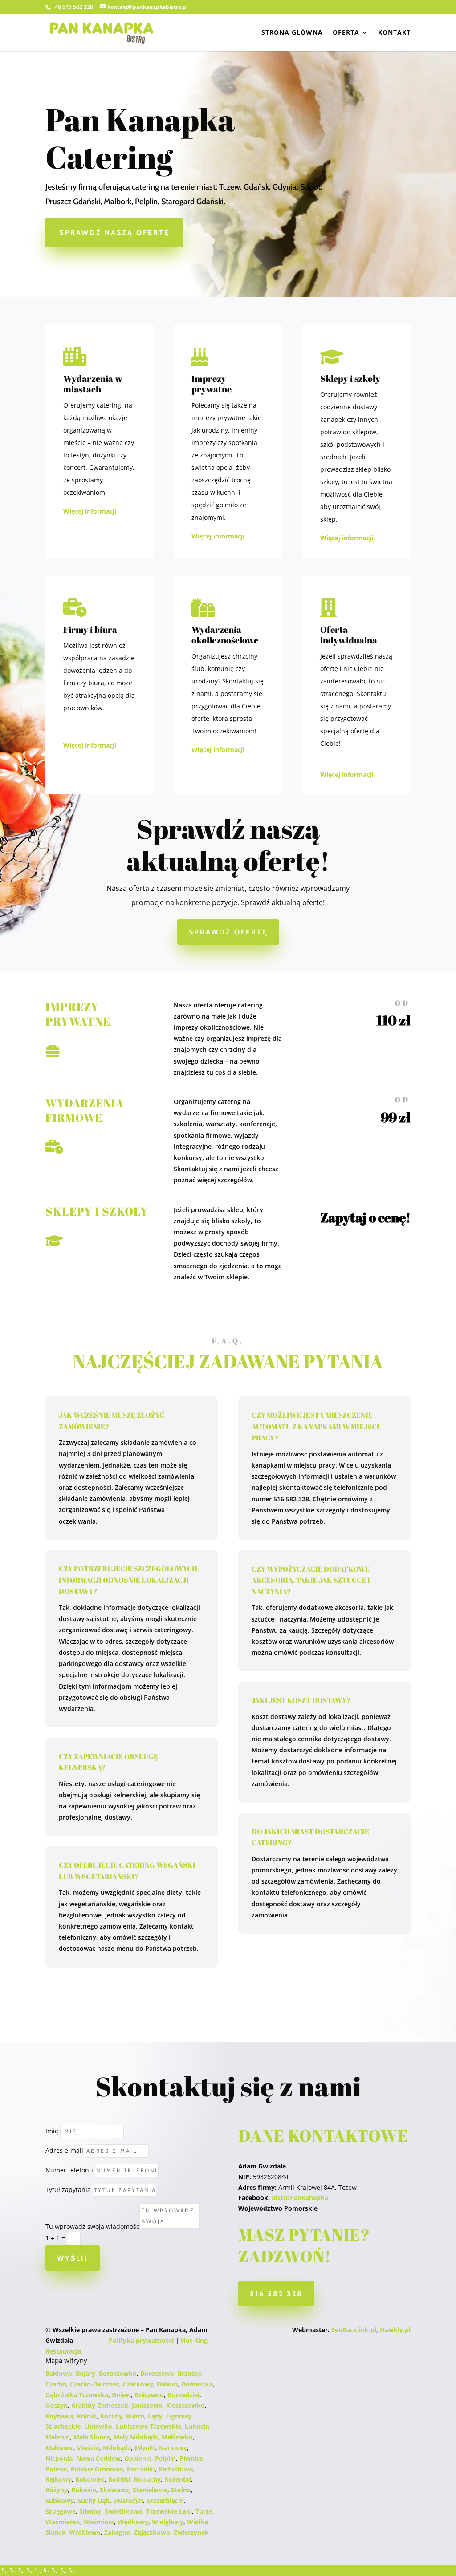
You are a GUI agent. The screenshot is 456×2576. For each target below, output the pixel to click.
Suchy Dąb (94, 2501)
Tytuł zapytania (68, 2190)
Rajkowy (59, 2479)
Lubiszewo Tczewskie (149, 2426)
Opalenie (138, 2458)
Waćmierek (63, 2522)
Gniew (121, 2395)
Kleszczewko (185, 2405)
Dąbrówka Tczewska (77, 2395)
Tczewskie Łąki (169, 2511)
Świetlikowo (124, 2511)
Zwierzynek (191, 2532)
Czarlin (56, 2384)
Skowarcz (114, 2490)
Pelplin (165, 2458)
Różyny (57, 2490)
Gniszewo (149, 2395)
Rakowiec (90, 2479)
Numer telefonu (69, 2170)
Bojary (85, 2373)
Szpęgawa (61, 2511)
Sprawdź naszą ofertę (114, 233)
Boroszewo (157, 2373)
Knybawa (59, 2416)
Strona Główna (292, 33)
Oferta (346, 33)
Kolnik (87, 2416)
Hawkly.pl (395, 2330)
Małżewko (177, 2437)
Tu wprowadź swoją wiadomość (92, 2226)
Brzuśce (189, 2373)
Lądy (155, 2416)
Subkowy (60, 2501)
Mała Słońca (92, 2437)
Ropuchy (147, 2479)
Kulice (135, 2416)
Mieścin (88, 2448)
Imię (52, 2131)
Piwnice (191, 2458)
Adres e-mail (64, 2150)
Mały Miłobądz (136, 2437)
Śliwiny (90, 2511)
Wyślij (73, 2258)
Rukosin (84, 2490)
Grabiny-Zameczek (100, 2405)
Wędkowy (133, 2522)
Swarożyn (128, 2501)
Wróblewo (85, 2532)
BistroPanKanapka (300, 2198)
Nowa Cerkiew (98, 2458)
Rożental (178, 2479)
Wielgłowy (168, 2522)
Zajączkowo (152, 2532)
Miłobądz (117, 2448)
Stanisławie (150, 2490)
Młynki (145, 2448)
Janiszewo (147, 2405)
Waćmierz (99, 2522)
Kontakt (394, 33)
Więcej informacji (90, 511)
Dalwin (167, 2384)
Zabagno (117, 2532)
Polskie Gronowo (97, 2469)
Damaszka (197, 2384)
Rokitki (119, 2479)
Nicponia (59, 2458)
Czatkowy (138, 2384)
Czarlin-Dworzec (95, 2384)
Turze (204, 2511)
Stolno (181, 2490)
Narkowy (173, 2448)
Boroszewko (118, 2373)
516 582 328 (276, 2294)
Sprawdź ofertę (228, 932)
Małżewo (59, 2448)
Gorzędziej (183, 2395)
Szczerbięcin (165, 2501)
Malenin (58, 2437)
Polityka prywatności (141, 2340)
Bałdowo (59, 2373)
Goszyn (57, 2405)
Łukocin (197, 2426)
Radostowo (176, 2469)
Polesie (56, 2469)
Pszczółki (141, 2469)
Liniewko (98, 2426)
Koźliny (111, 2416)
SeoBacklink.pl (354, 2330)
